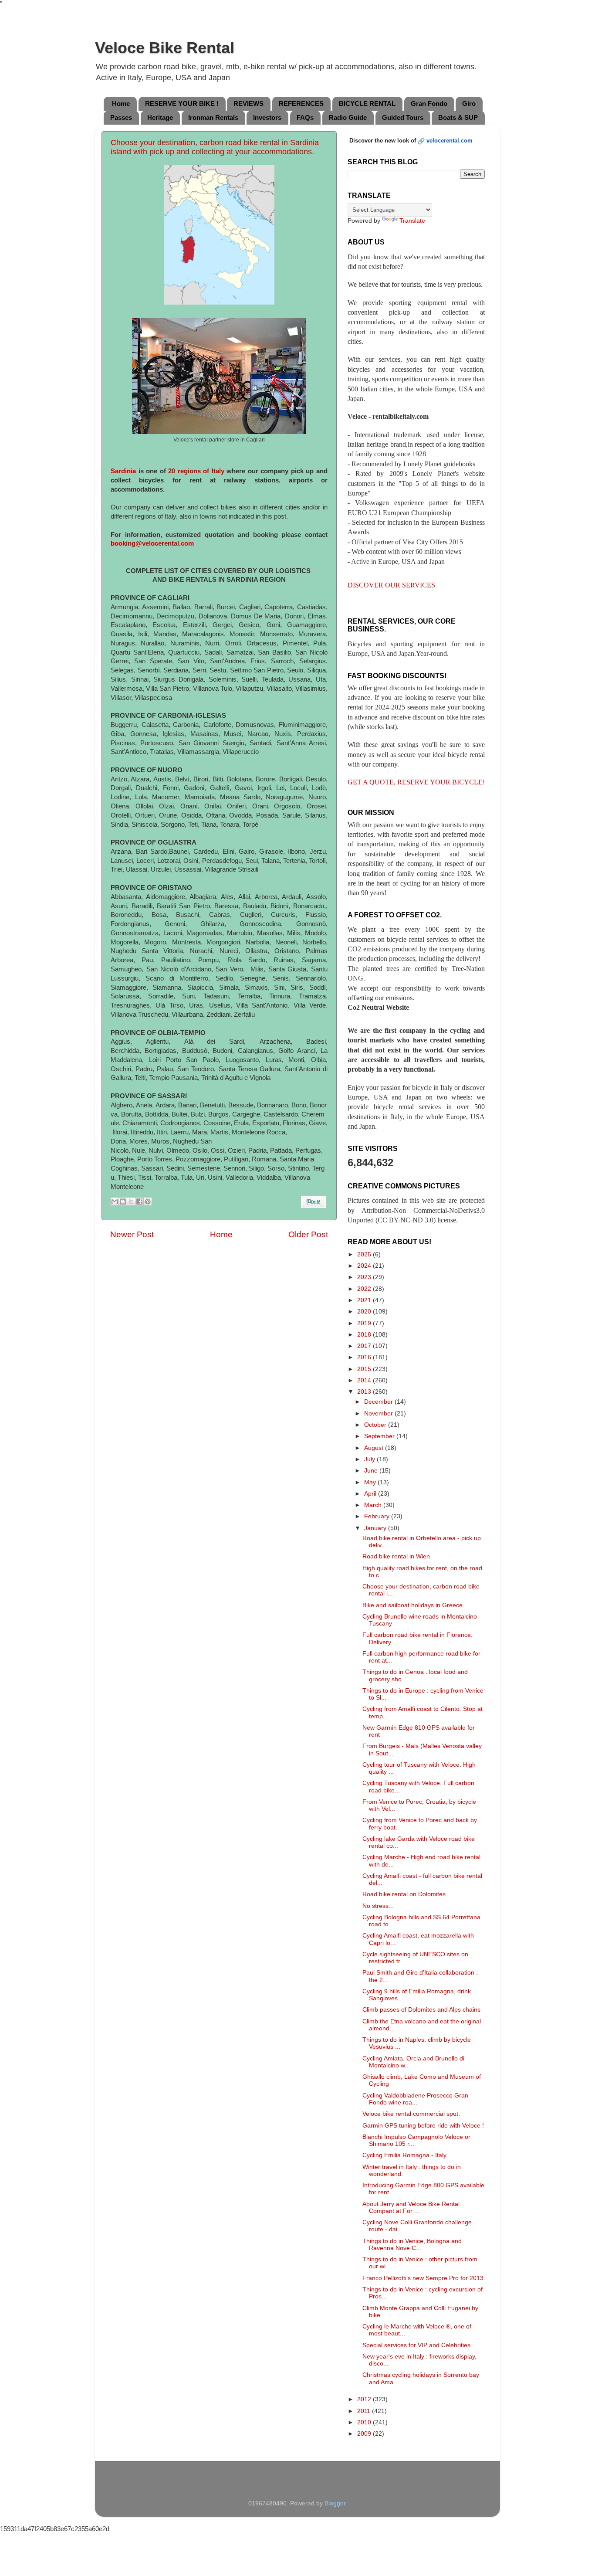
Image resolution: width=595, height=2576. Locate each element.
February (378, 1516)
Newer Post (132, 1234)
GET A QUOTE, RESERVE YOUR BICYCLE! (416, 782)
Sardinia (123, 471)
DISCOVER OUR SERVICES (391, 585)
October (376, 1425)
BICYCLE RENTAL (367, 104)
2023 (365, 1277)
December (379, 1402)
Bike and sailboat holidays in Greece (412, 1605)
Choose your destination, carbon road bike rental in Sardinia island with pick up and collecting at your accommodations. (215, 147)
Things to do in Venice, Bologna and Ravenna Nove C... (412, 2245)
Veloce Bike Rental (165, 48)
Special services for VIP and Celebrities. (417, 2345)
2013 (365, 1392)
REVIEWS (248, 104)
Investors (267, 117)
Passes (121, 117)
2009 (365, 2434)
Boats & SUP (458, 117)
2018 (365, 1335)
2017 (365, 1346)
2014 (365, 1380)
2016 (365, 1357)
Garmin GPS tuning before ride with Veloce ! (423, 2126)
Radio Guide (348, 117)
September (380, 1436)
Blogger (335, 2503)
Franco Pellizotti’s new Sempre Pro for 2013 (423, 2278)
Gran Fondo (429, 104)
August (375, 1448)
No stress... (378, 1906)
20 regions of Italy (196, 471)
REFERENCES (301, 104)
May (371, 1482)
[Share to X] (131, 1201)
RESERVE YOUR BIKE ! (182, 104)
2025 (365, 1254)
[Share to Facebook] (139, 1201)
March (374, 1505)
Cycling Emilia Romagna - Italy (404, 2155)
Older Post (308, 1234)
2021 (365, 1300)
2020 (365, 1312)
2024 (365, 1266)
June (372, 1471)
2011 (365, 2411)
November (379, 1414)
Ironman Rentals (213, 117)
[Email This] (115, 1201)
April (371, 1494)
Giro (469, 104)
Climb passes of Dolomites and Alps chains (421, 2010)
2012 (365, 2399)
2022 (365, 1289)
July (370, 1459)
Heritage (160, 117)
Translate (412, 221)
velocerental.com (450, 141)
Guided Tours (403, 117)
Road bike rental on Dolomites (404, 1894)
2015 (365, 1369)
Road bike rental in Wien (396, 1556)
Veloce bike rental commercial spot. (411, 2114)
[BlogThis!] (123, 1201)
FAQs (305, 117)
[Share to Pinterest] (148, 1201)
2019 (365, 1323)
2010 (365, 2422)
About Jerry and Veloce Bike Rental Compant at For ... (411, 2208)
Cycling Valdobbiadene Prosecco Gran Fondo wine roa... (415, 2099)
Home (121, 104)
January (376, 1528)
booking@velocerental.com (152, 543)
